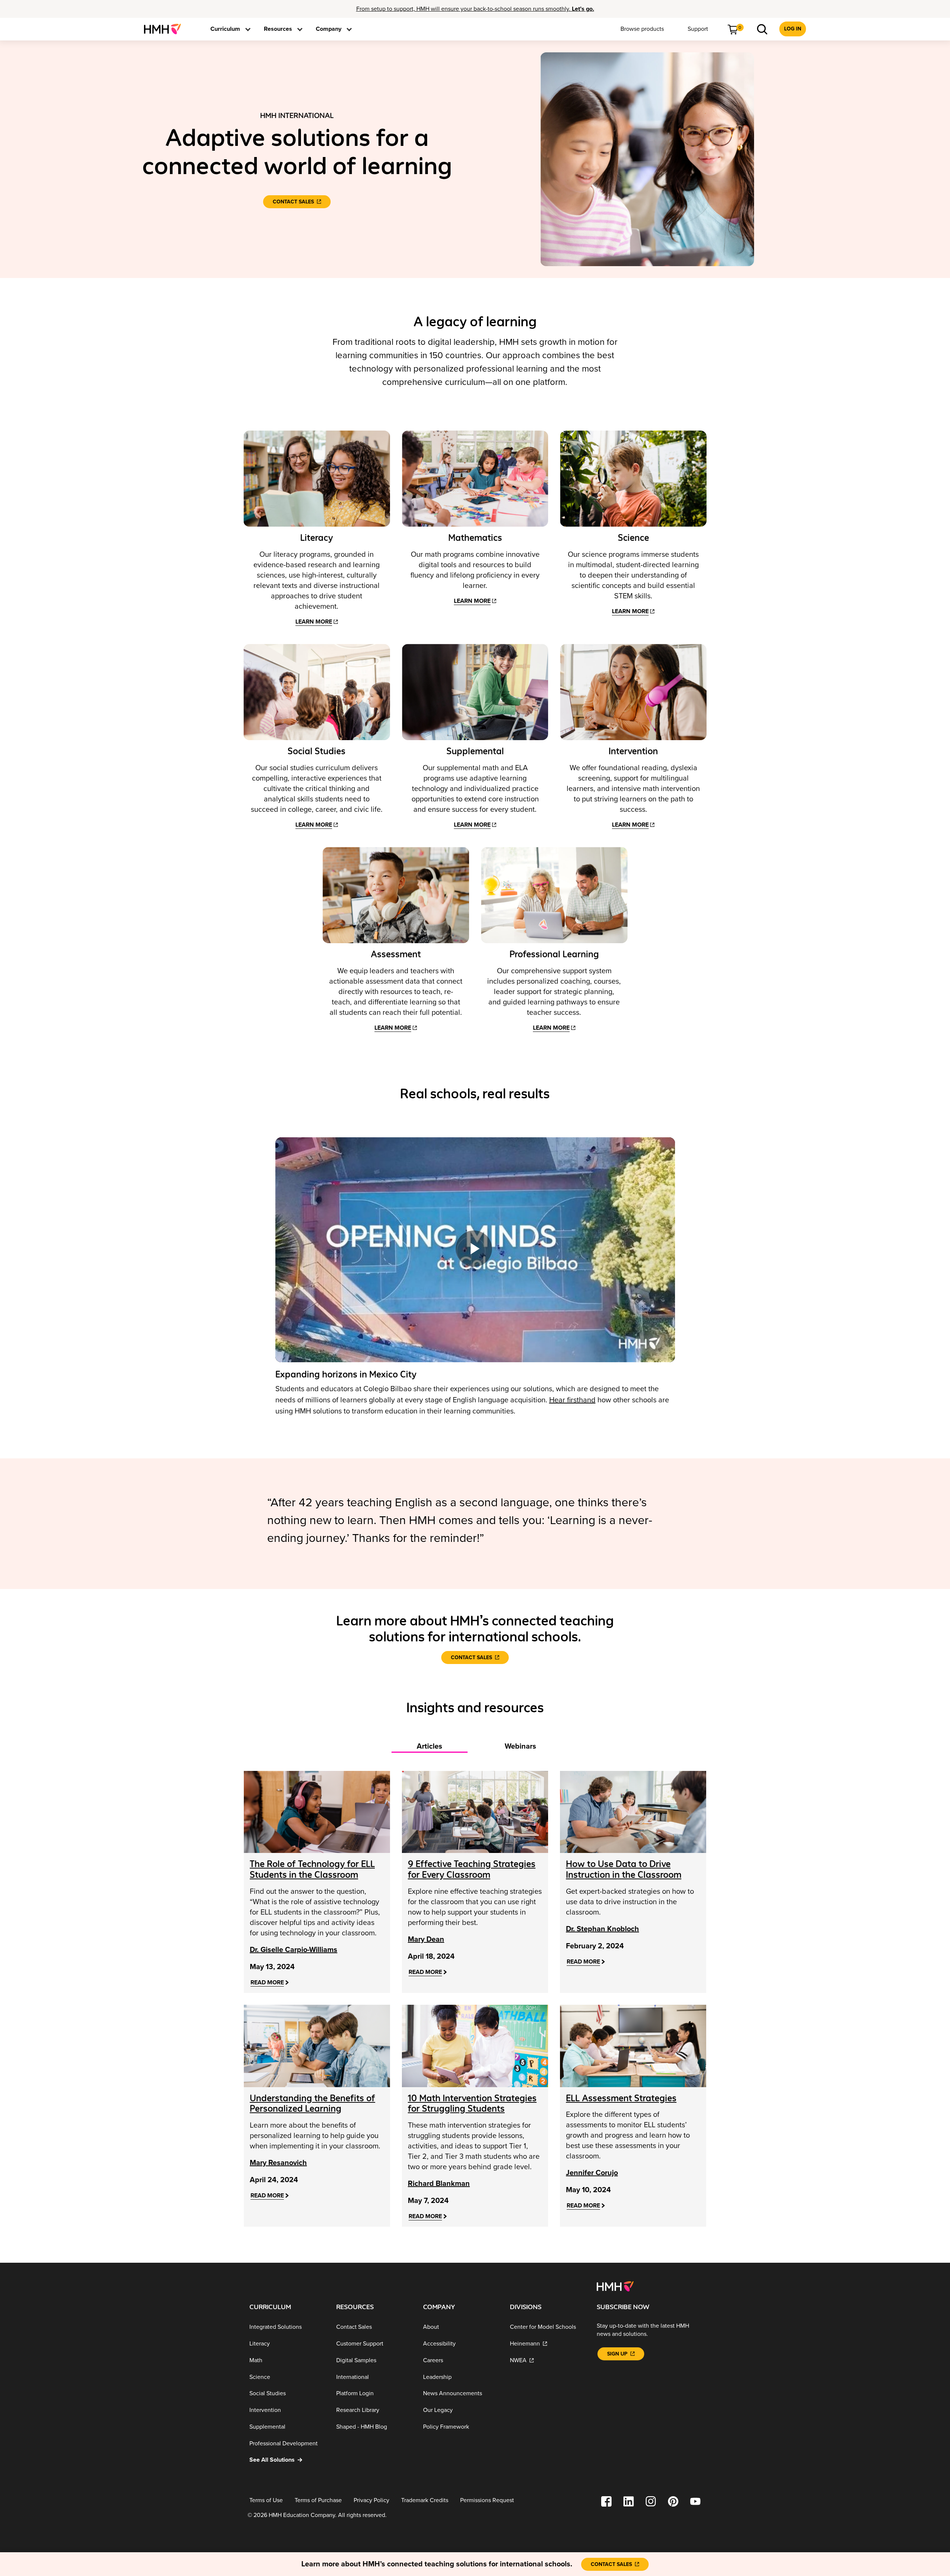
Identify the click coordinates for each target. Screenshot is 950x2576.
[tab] (430, 1743)
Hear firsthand (572, 1400)
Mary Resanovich (278, 2163)
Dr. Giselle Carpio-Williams (294, 1950)
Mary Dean (426, 1939)
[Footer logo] (615, 2286)
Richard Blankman (439, 2184)
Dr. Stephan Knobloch (602, 1929)
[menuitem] (165, 29)
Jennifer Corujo (592, 2173)
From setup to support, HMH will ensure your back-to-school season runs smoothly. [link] (475, 9)
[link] (165, 29)
